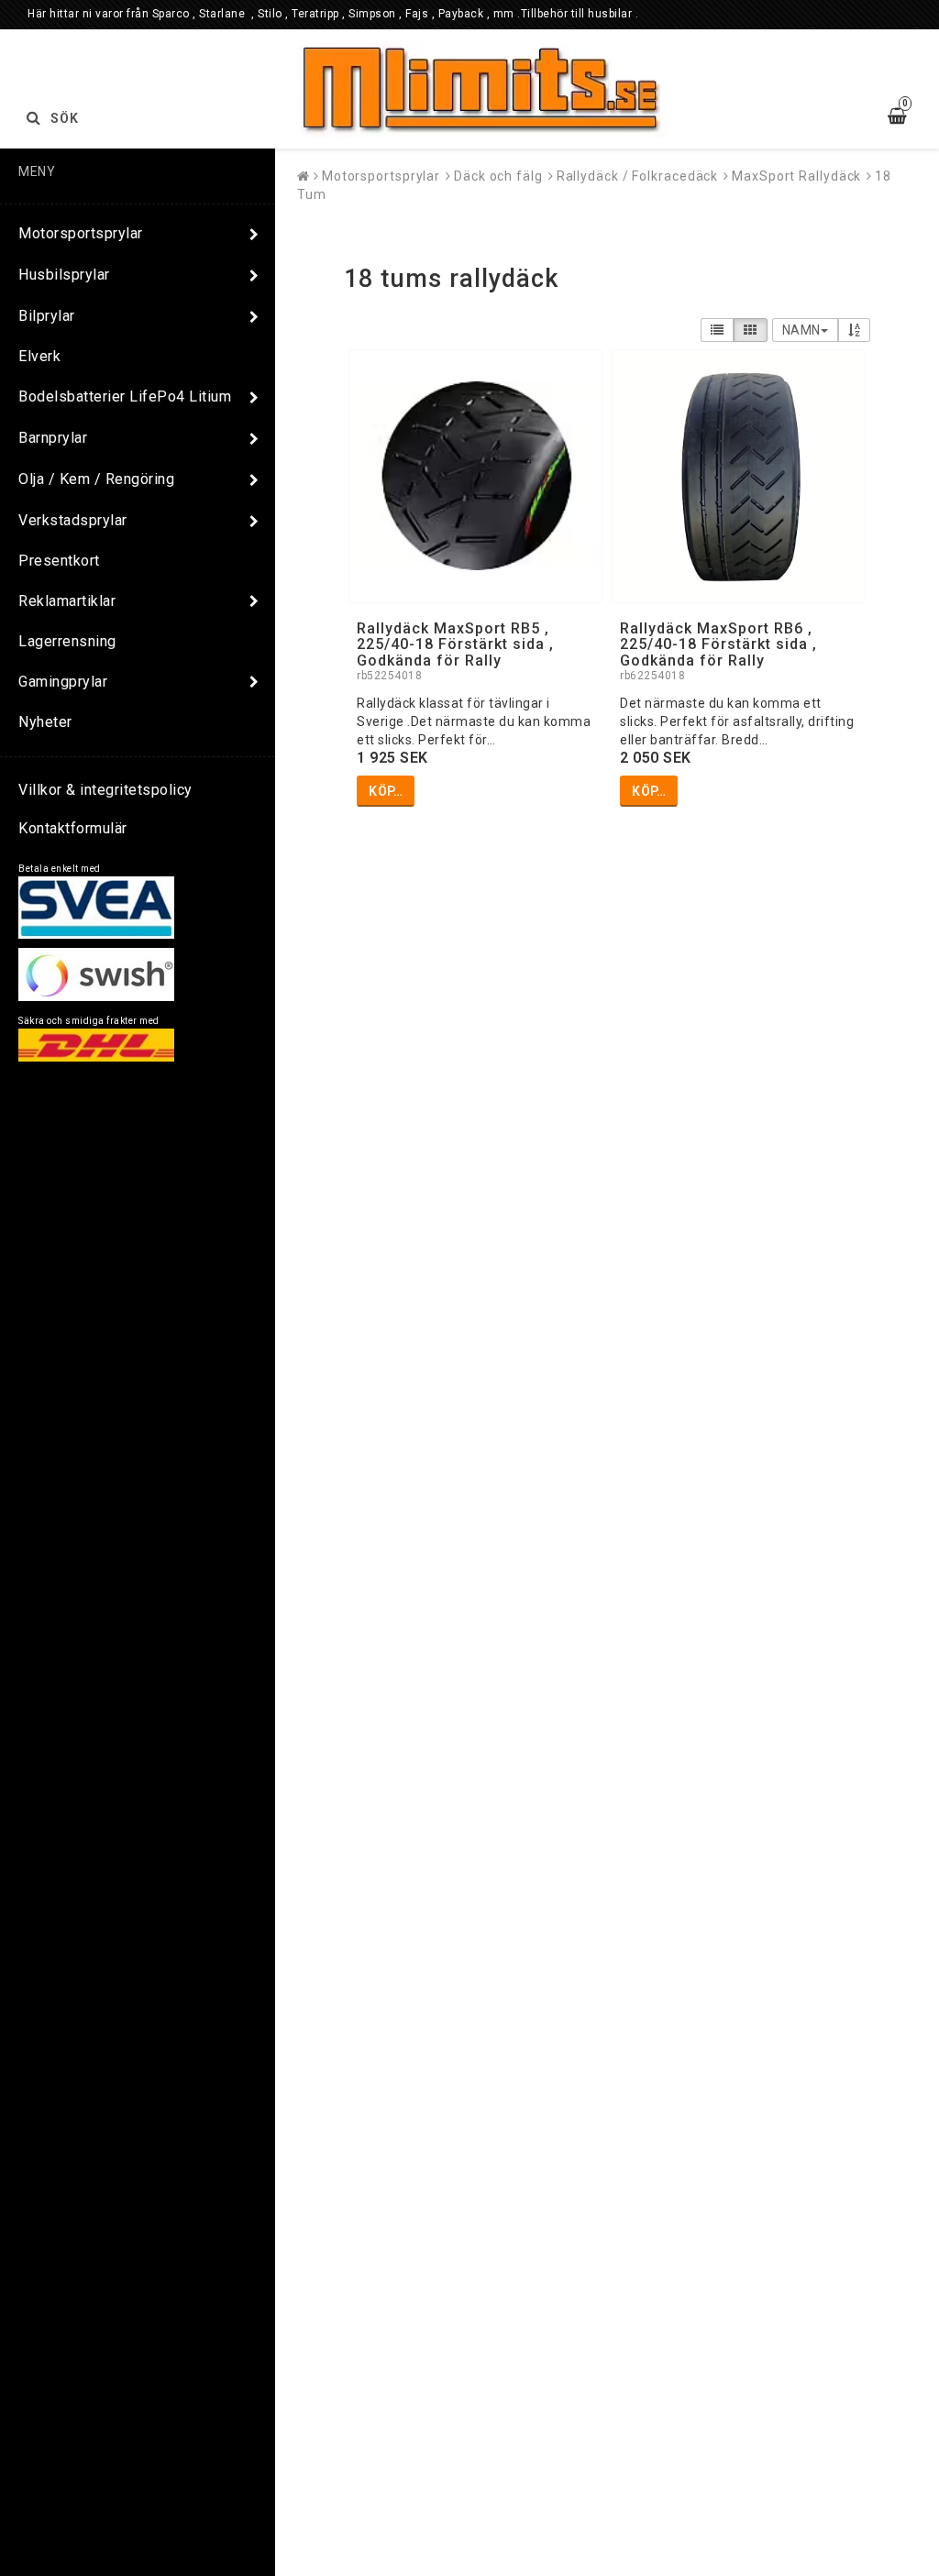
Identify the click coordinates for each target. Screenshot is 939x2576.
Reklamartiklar (67, 601)
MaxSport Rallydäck (796, 176)
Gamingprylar (63, 682)
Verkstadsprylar (73, 520)
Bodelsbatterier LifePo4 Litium (125, 396)
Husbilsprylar (64, 275)
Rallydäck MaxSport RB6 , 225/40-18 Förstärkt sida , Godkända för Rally (718, 644)
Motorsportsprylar (81, 233)
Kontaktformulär (73, 828)
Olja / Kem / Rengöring (96, 479)
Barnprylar (53, 438)
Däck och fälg (498, 176)
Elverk (39, 356)
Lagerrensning (67, 641)
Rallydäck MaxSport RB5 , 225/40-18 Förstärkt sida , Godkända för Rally (455, 644)
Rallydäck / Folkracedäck (638, 176)
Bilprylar (47, 316)
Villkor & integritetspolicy (105, 790)
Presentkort (59, 561)
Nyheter (45, 722)
